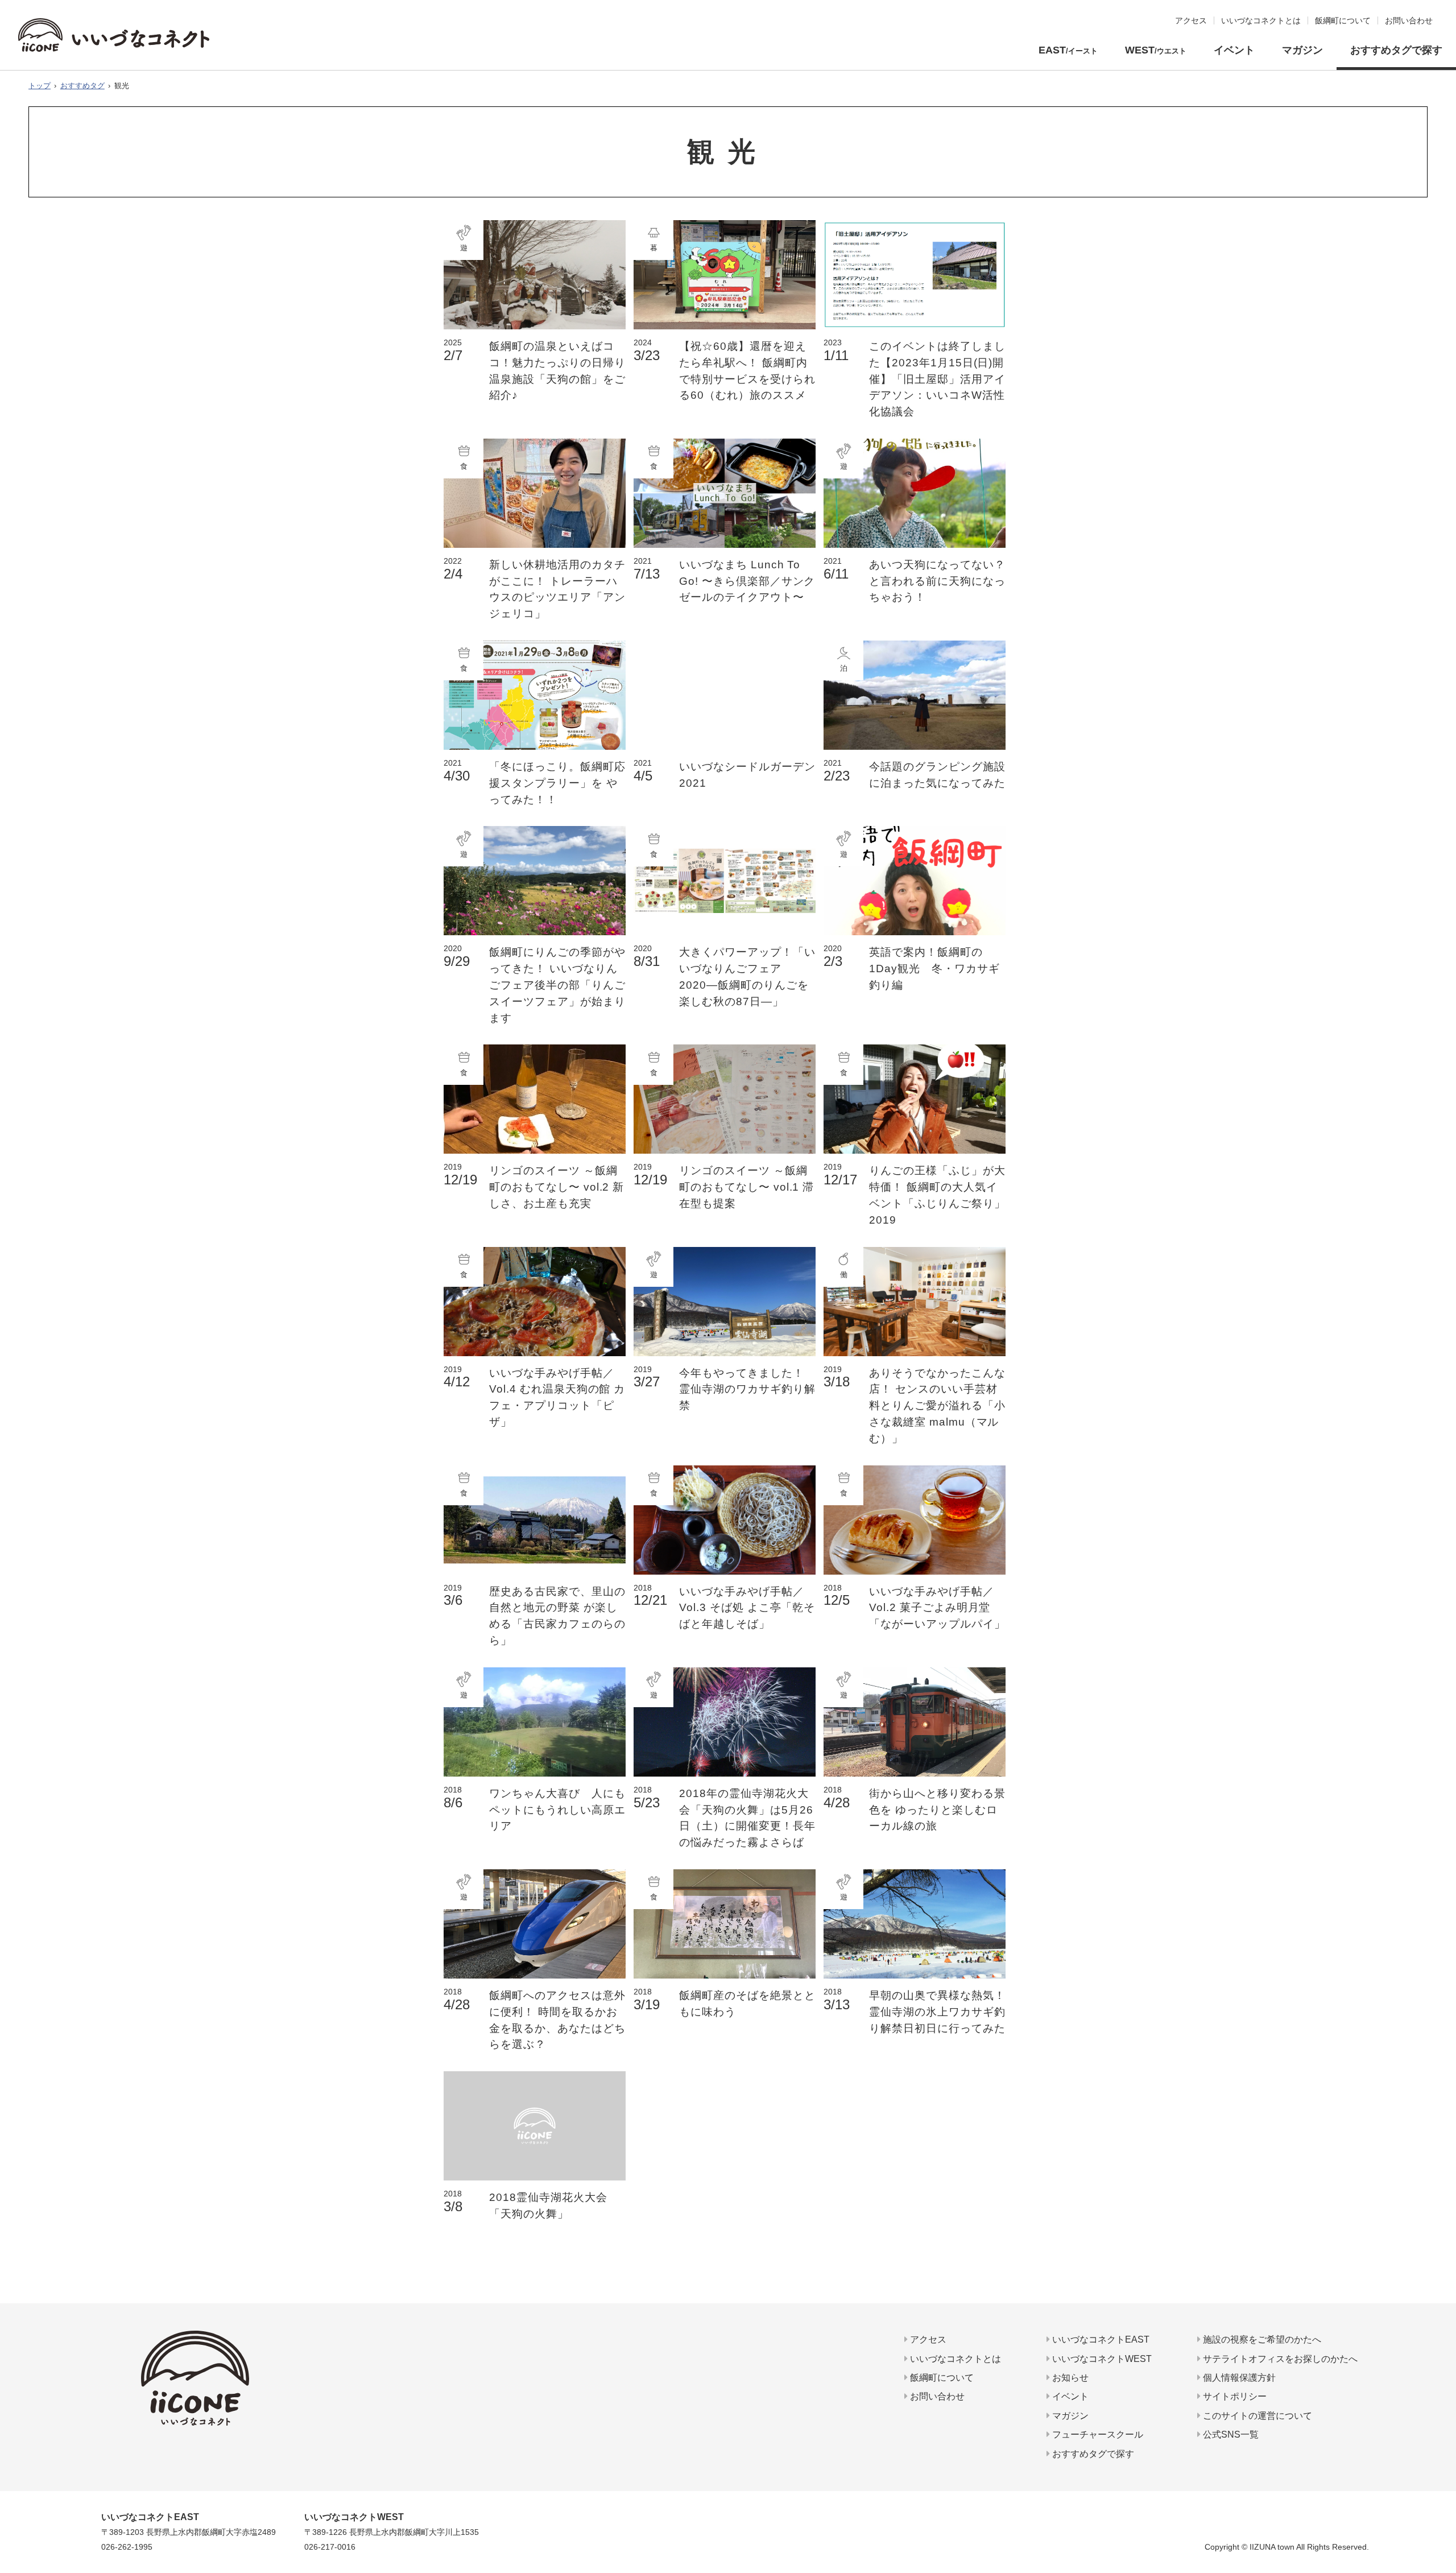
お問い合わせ (936, 2396)
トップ (40, 86)
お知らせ (1069, 2378)
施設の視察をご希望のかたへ (1261, 2339)
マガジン (1302, 50)
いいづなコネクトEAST (1100, 2339)
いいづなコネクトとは (954, 2359)
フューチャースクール (1097, 2434)
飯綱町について (941, 2378)
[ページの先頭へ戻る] (1443, 2519)
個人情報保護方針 (1238, 2378)
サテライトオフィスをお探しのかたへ (1279, 2359)
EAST (1068, 50)
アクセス (927, 2339)
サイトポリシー (1234, 2396)
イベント (1234, 50)
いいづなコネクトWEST (1101, 2359)
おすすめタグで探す (1396, 50)
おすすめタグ (82, 86)
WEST (1156, 50)
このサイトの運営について (1256, 2416)
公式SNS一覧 (1230, 2434)
